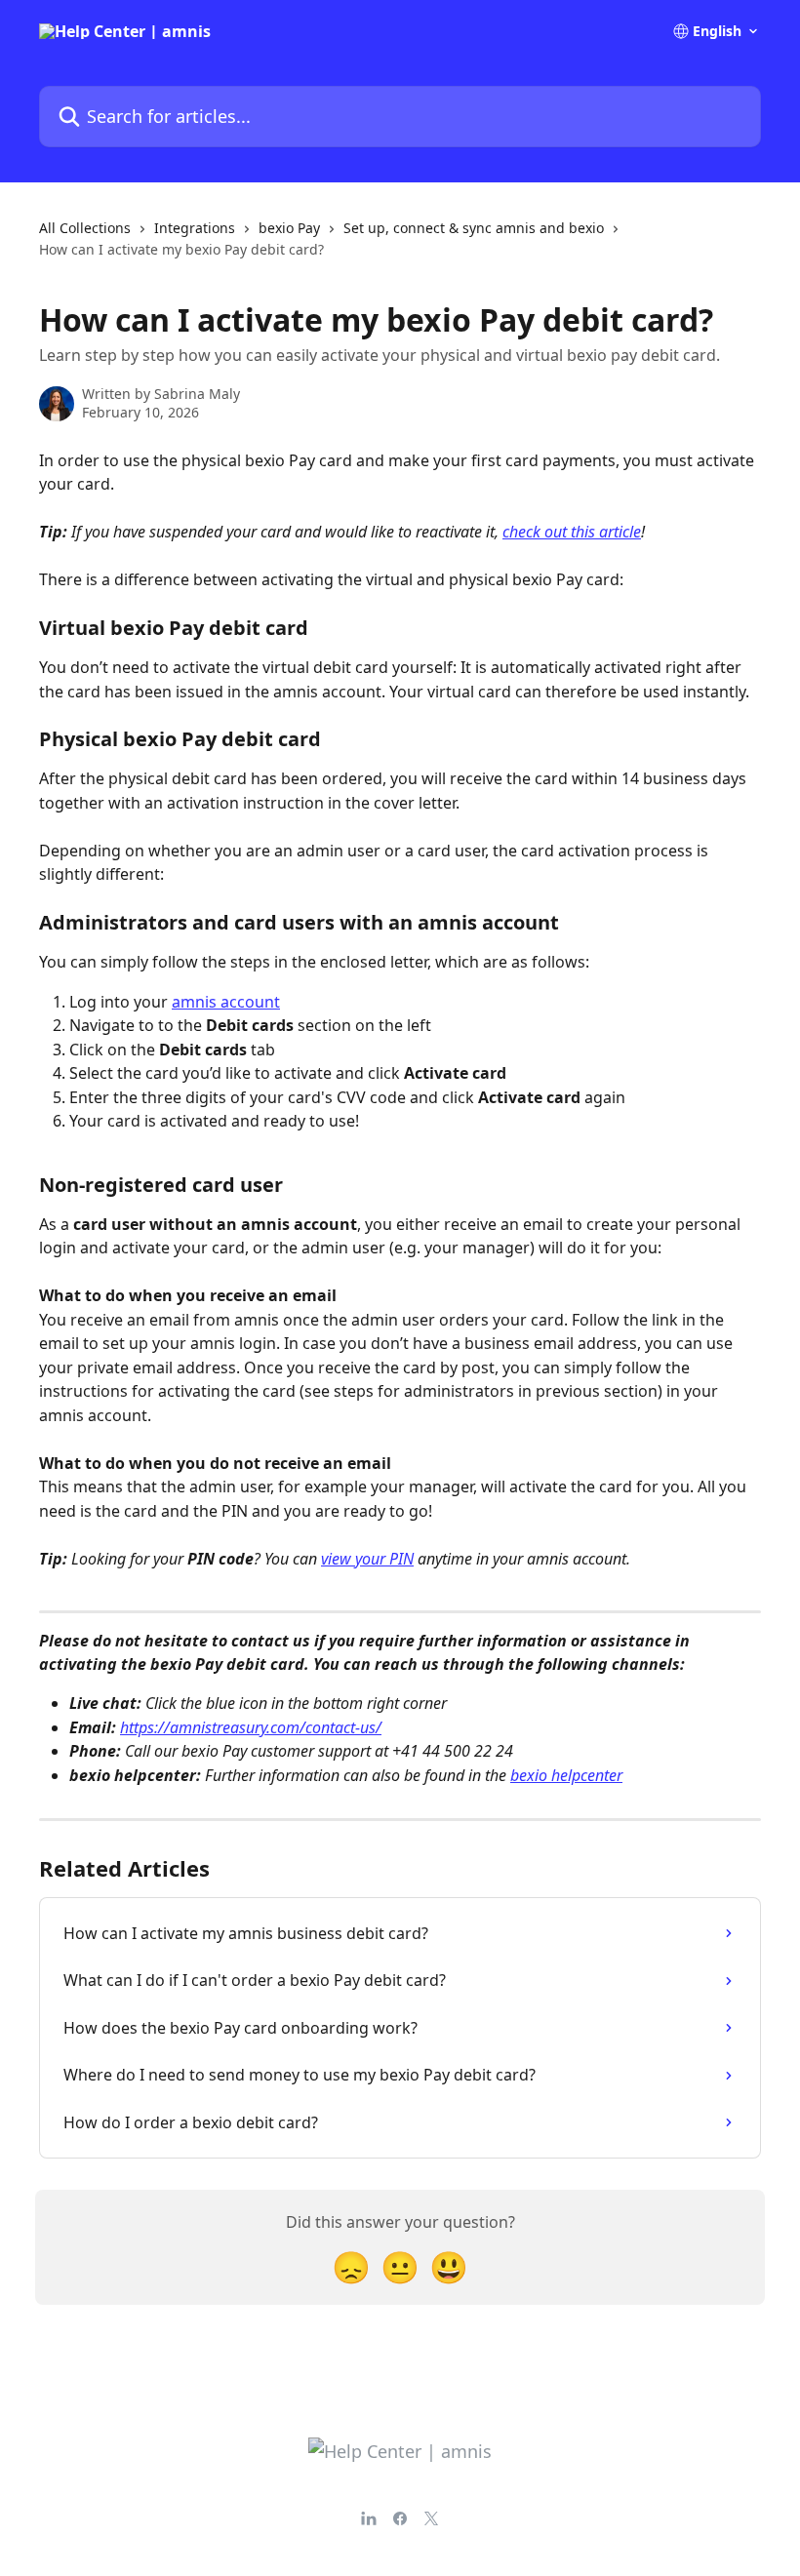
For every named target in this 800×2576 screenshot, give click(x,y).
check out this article (572, 532)
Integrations (195, 228)
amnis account (226, 1002)
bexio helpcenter (566, 1775)
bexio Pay (289, 228)
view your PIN (367, 1559)
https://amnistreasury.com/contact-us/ (251, 1727)
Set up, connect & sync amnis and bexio (474, 228)
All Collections (85, 228)
